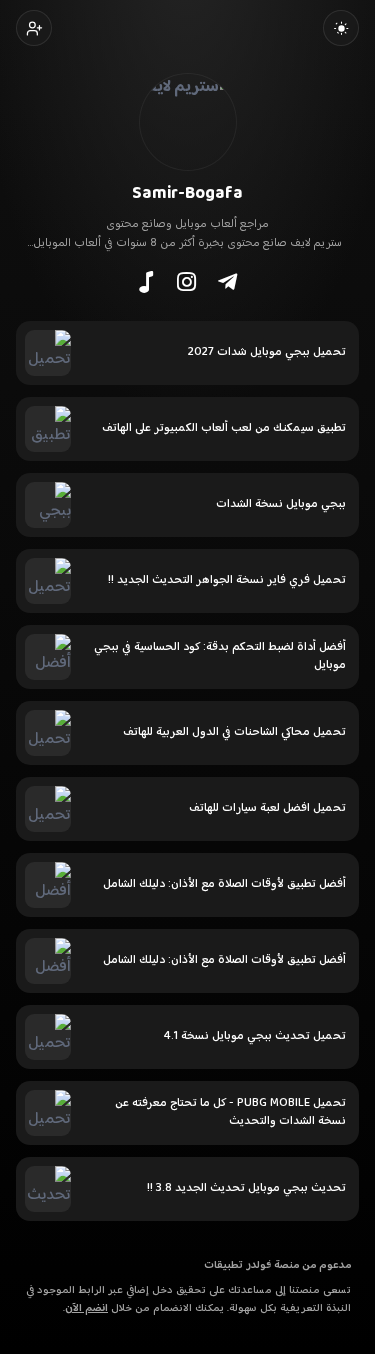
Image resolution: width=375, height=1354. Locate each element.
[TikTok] (146, 282)
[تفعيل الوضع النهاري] (341, 28)
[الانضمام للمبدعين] (34, 28)
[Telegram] (227, 282)
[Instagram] (186, 282)
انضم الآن (86, 1308)
